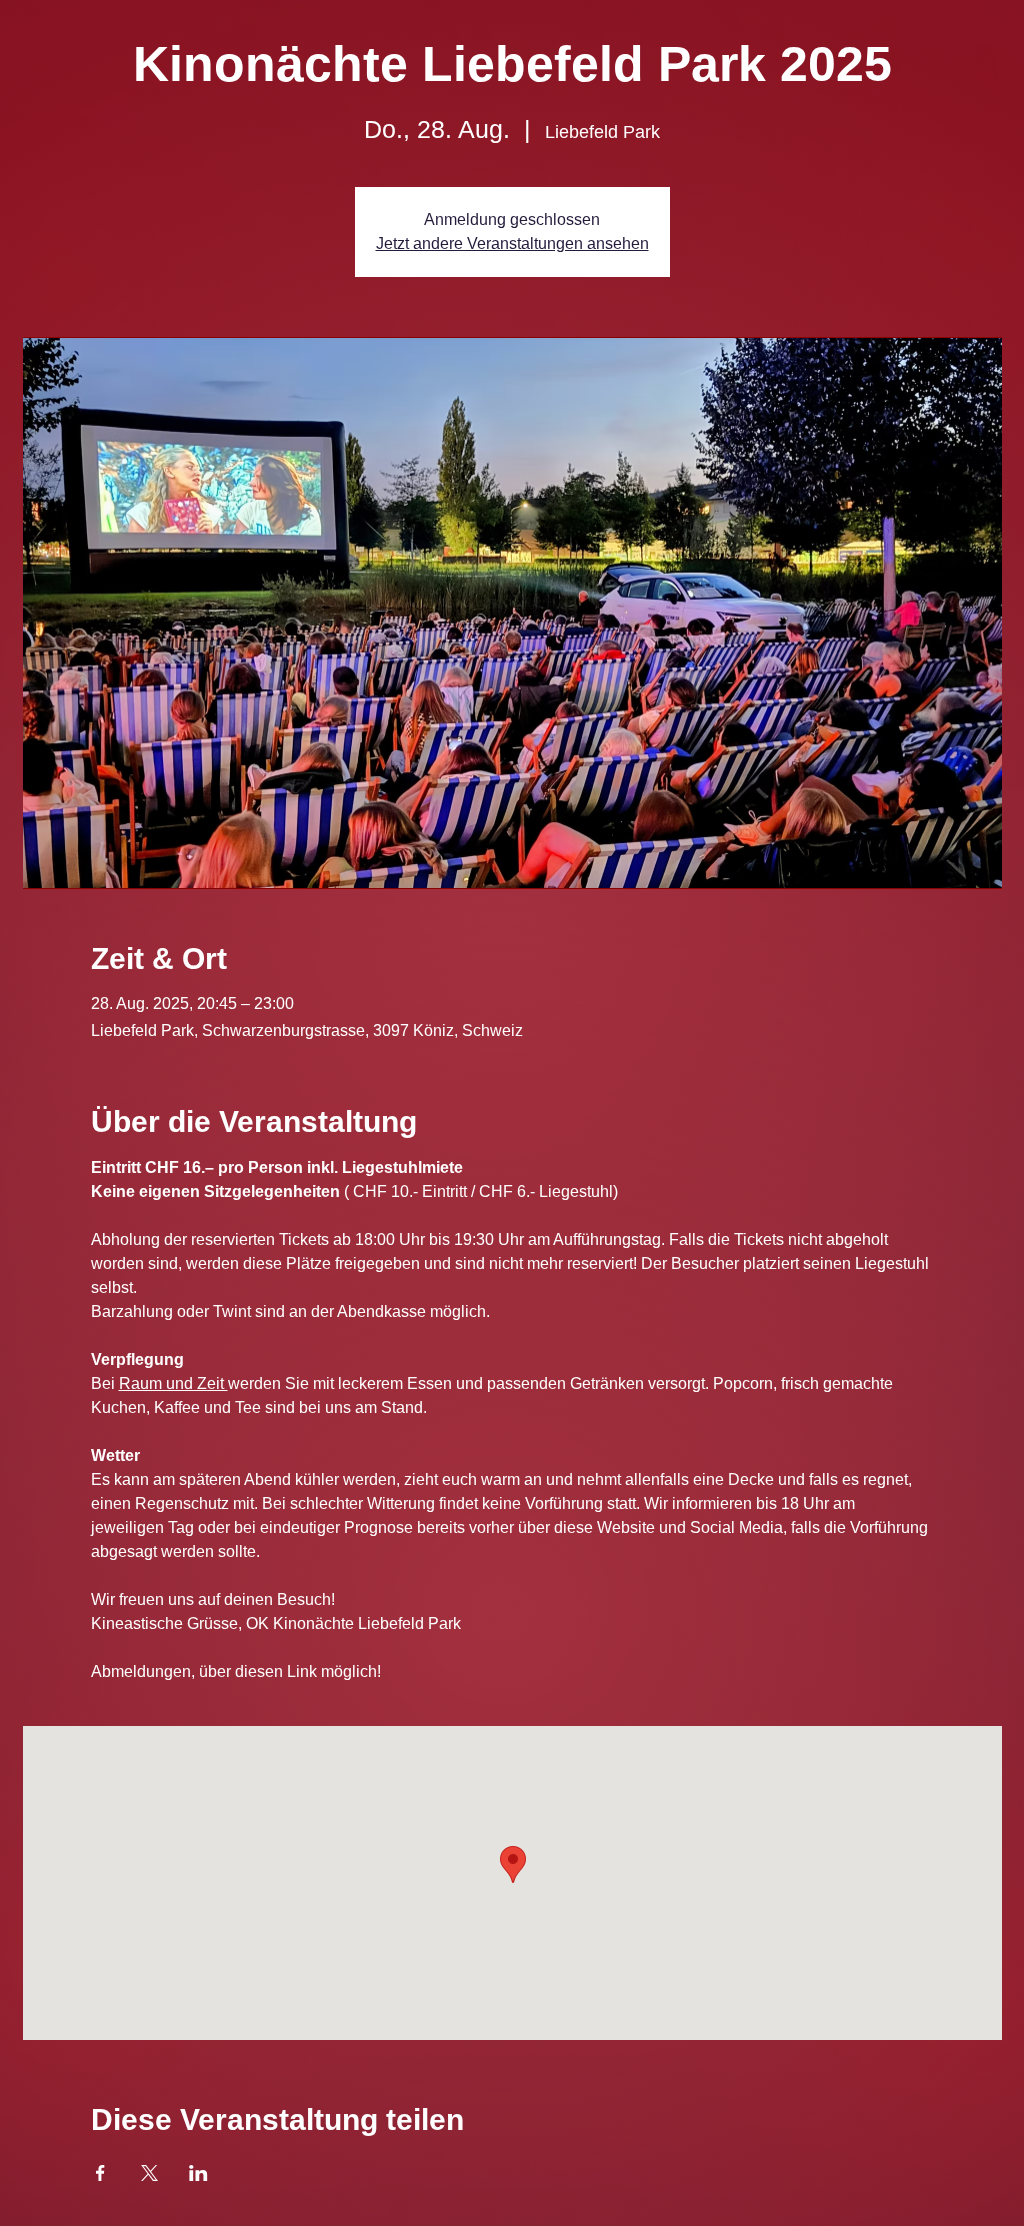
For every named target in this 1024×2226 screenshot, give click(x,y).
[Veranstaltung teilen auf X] (149, 2173)
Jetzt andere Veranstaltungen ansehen (512, 243)
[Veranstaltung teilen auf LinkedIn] (198, 2173)
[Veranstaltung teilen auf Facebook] (100, 2173)
